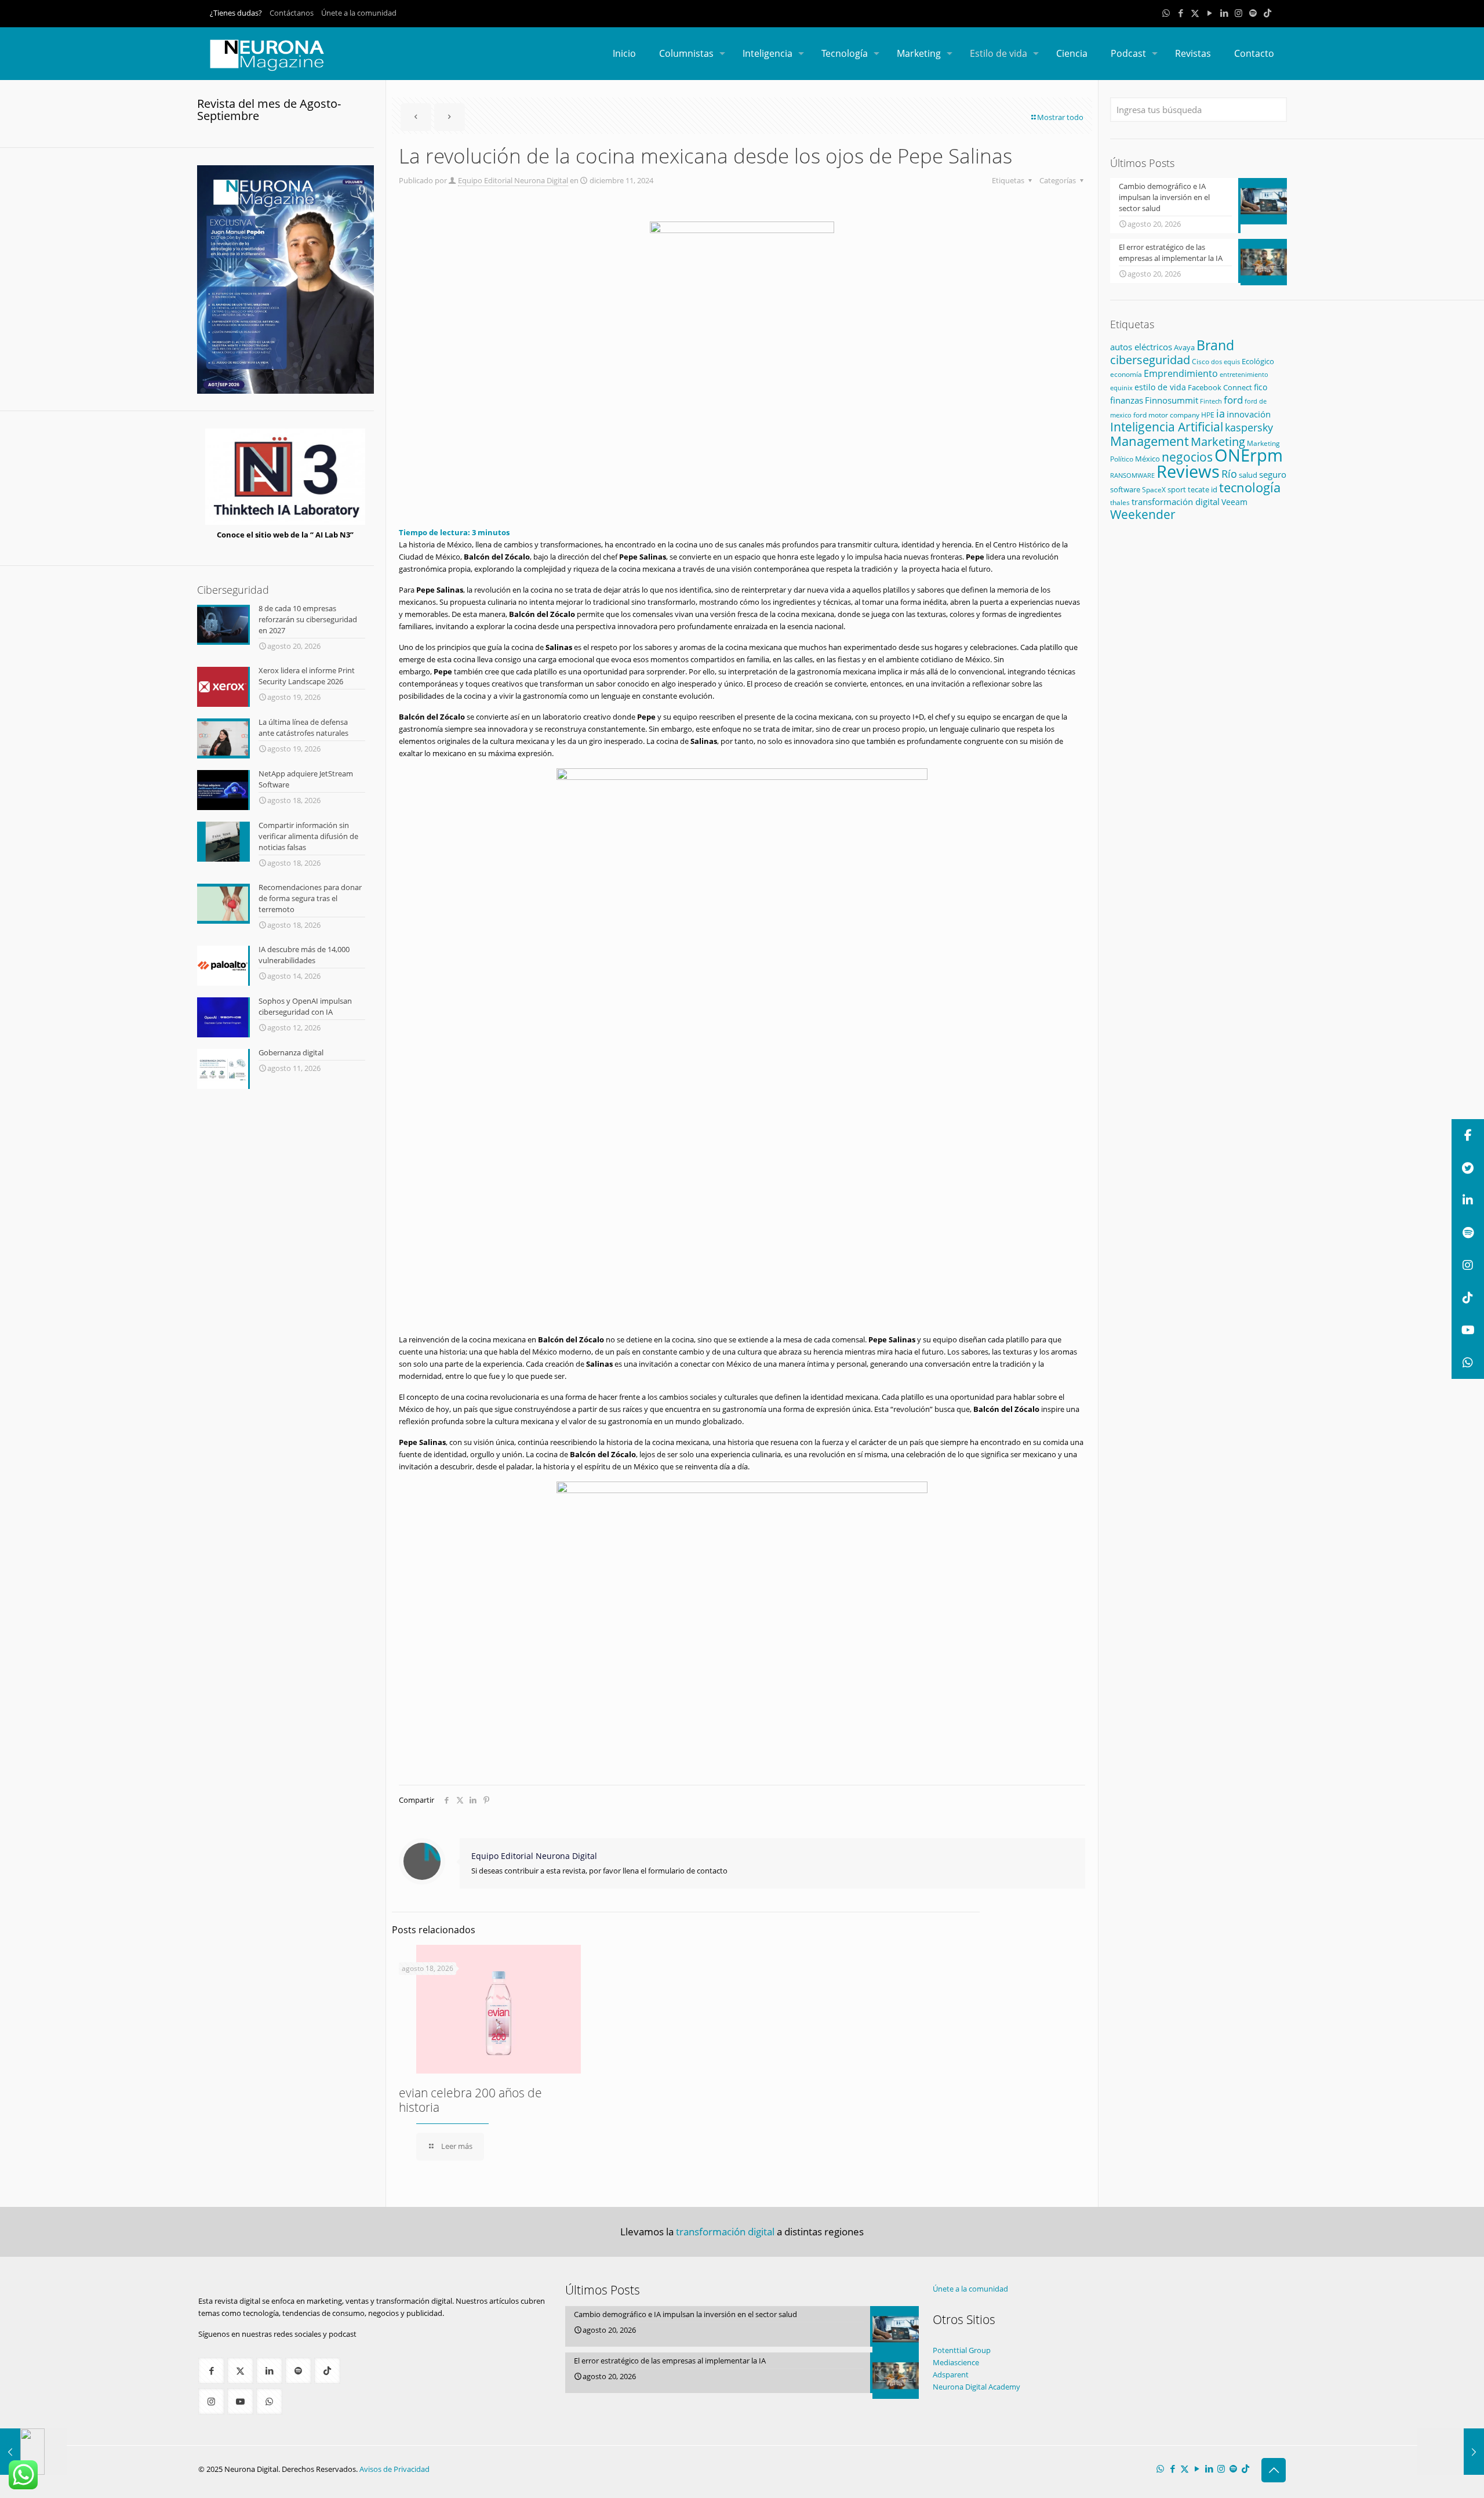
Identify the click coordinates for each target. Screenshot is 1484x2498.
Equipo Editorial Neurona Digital (513, 180)
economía (1126, 374)
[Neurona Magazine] (267, 53)
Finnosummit (1172, 400)
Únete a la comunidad (359, 13)
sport (1177, 489)
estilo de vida (1160, 387)
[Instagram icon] (1239, 13)
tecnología (1250, 487)
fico (1261, 387)
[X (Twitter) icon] (1195, 13)
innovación (1249, 414)
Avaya (1184, 347)
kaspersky (1249, 427)
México (1147, 459)
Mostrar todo (1060, 117)
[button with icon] (211, 2371)
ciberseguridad (1150, 360)
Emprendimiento (1181, 373)
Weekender (1143, 514)
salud (1248, 475)
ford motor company (1166, 415)
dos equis (1225, 362)
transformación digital (1176, 502)
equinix (1121, 388)
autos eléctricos (1141, 347)
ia (1221, 413)
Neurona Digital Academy (976, 2387)
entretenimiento (1244, 375)
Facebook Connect (1220, 387)
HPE (1208, 415)
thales (1120, 502)
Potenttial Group (962, 2350)
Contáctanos (292, 13)
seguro (1273, 474)
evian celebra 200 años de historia (470, 2100)
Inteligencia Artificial (1167, 427)
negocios (1187, 457)
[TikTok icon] (1267, 13)
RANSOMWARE (1132, 475)
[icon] (1253, 13)
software (1125, 489)
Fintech (1211, 401)
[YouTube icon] (1210, 13)
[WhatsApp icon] (1166, 13)
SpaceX (1154, 490)
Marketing (1218, 442)
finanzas (1127, 400)
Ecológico (1258, 361)
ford (1233, 400)
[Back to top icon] (1274, 2470)
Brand (1215, 345)
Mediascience (956, 2362)
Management (1150, 441)
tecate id (1203, 489)
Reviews (1188, 471)
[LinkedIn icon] (1224, 13)
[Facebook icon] (1181, 13)
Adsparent (951, 2374)
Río (1229, 473)
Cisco (1201, 362)
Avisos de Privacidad (394, 2469)
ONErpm (1249, 455)
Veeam (1234, 502)
